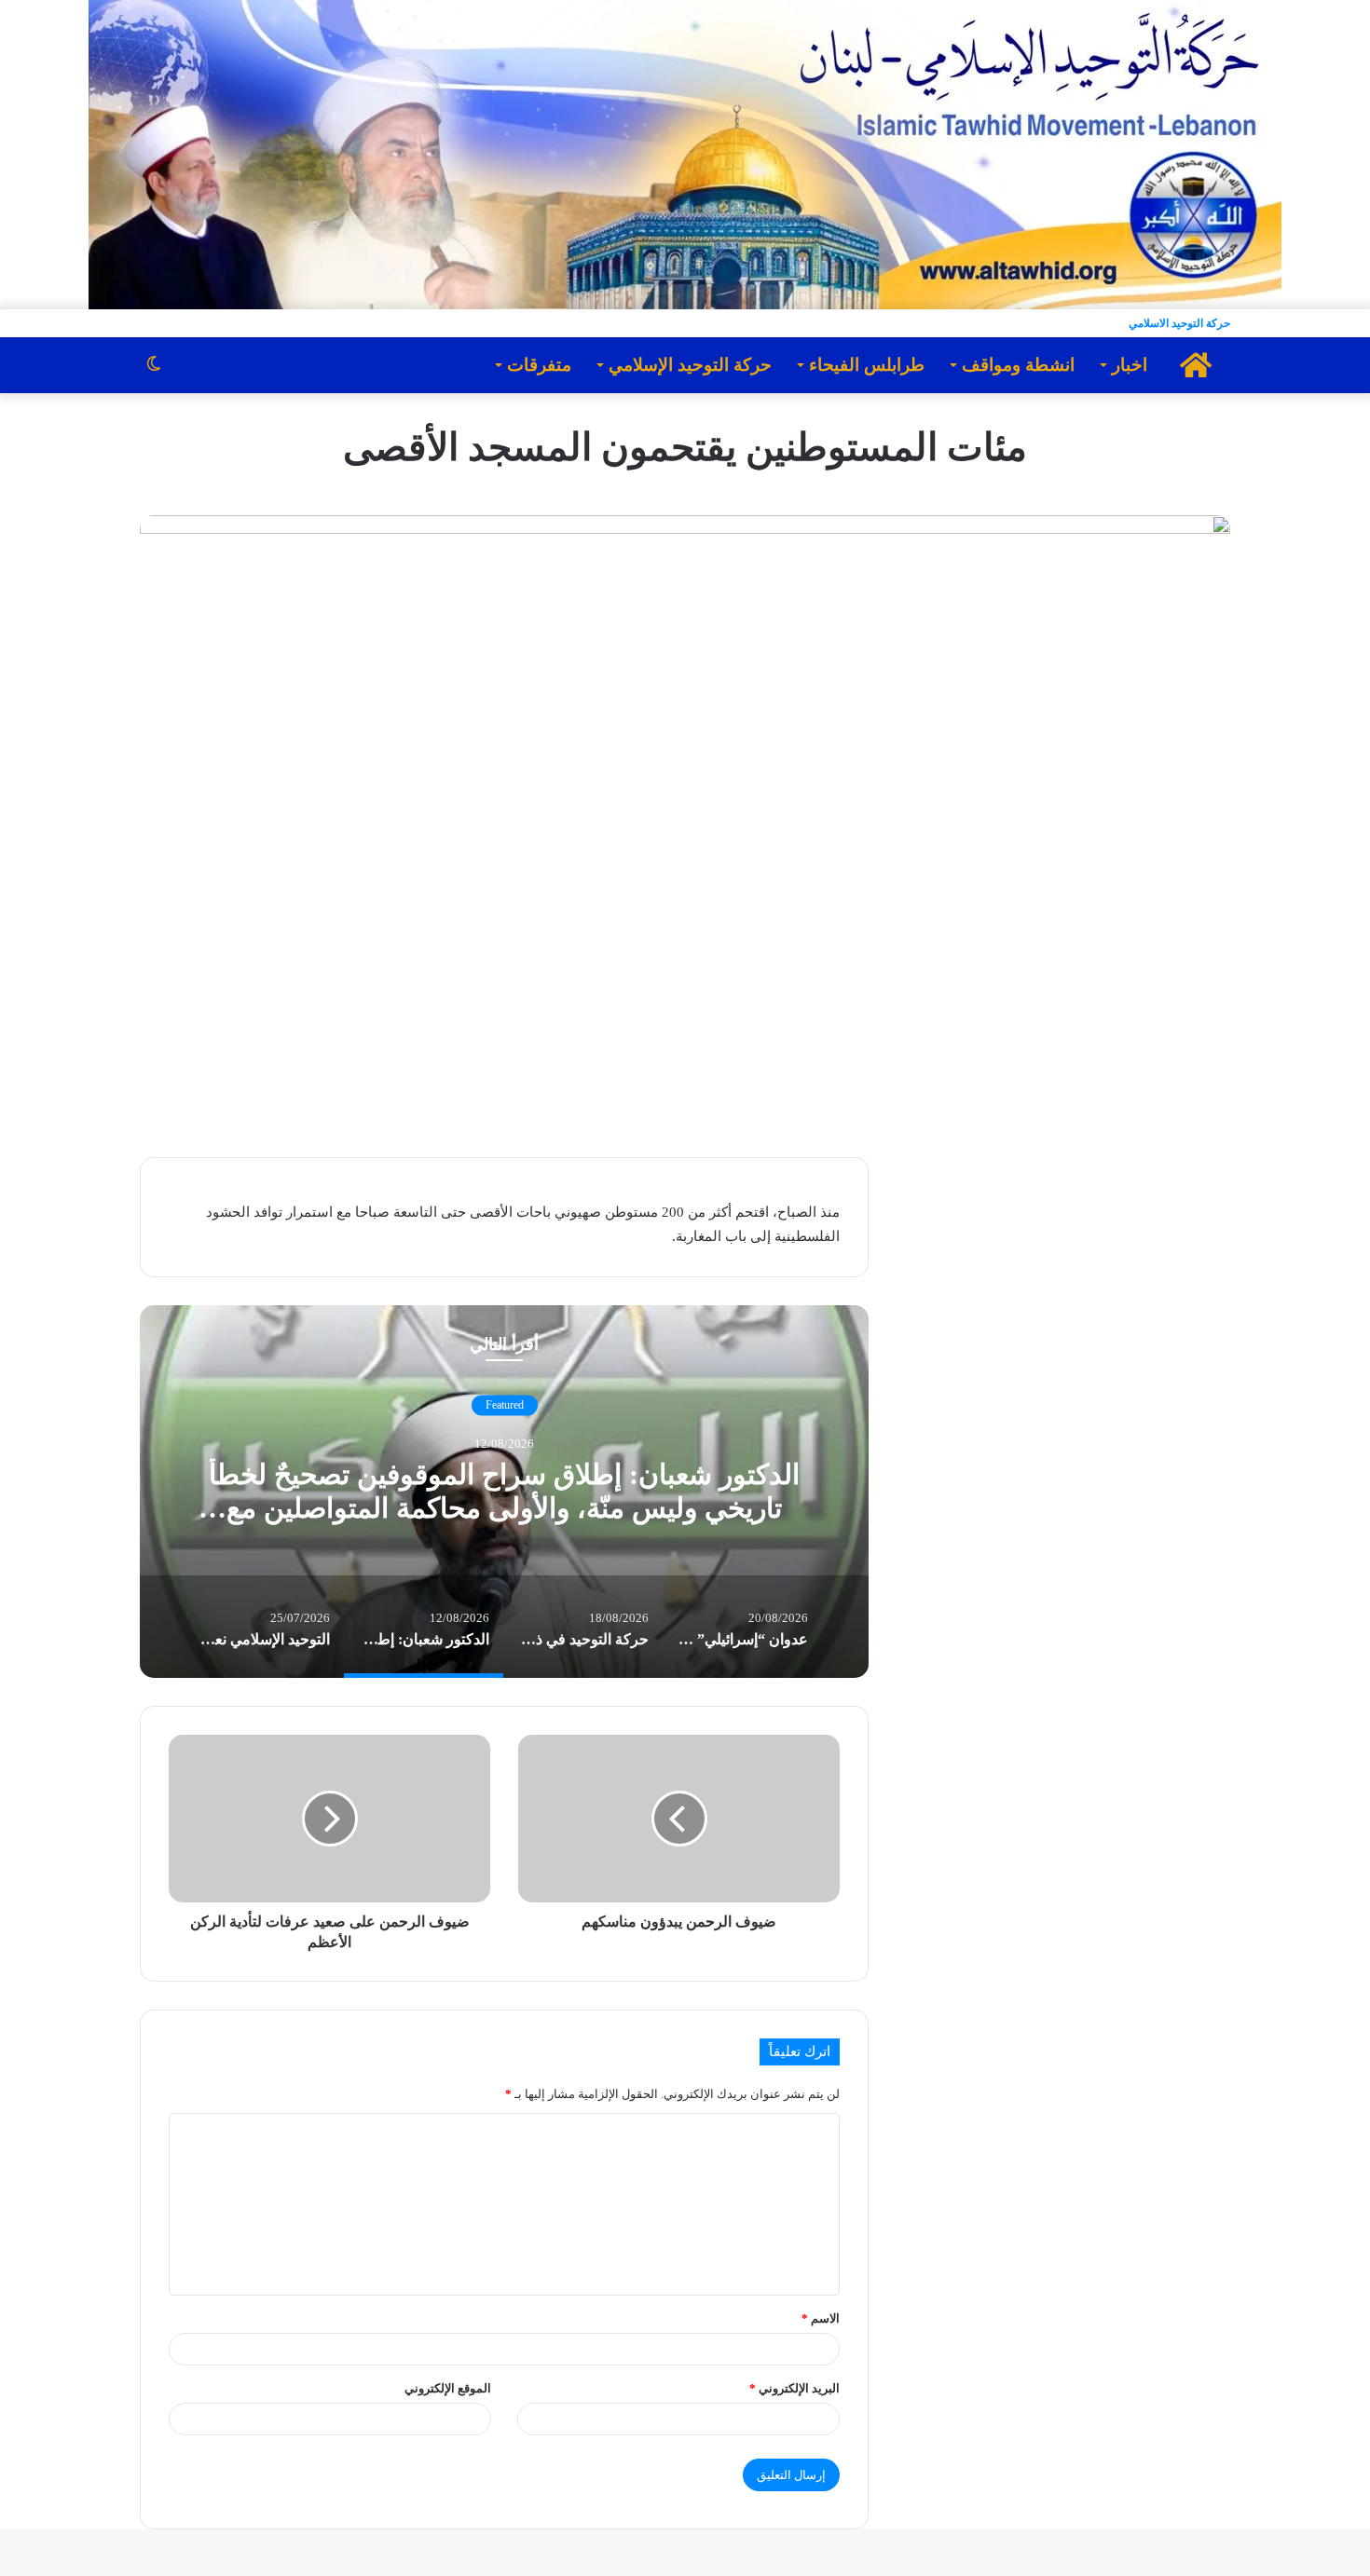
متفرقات (539, 365)
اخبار (1130, 365)
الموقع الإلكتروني (448, 2388)
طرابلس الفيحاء (867, 365)
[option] (504, 1492)
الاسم (821, 2318)
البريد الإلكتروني (795, 2388)
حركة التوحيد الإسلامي (690, 365)
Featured (505, 1405)
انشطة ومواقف (1018, 365)
